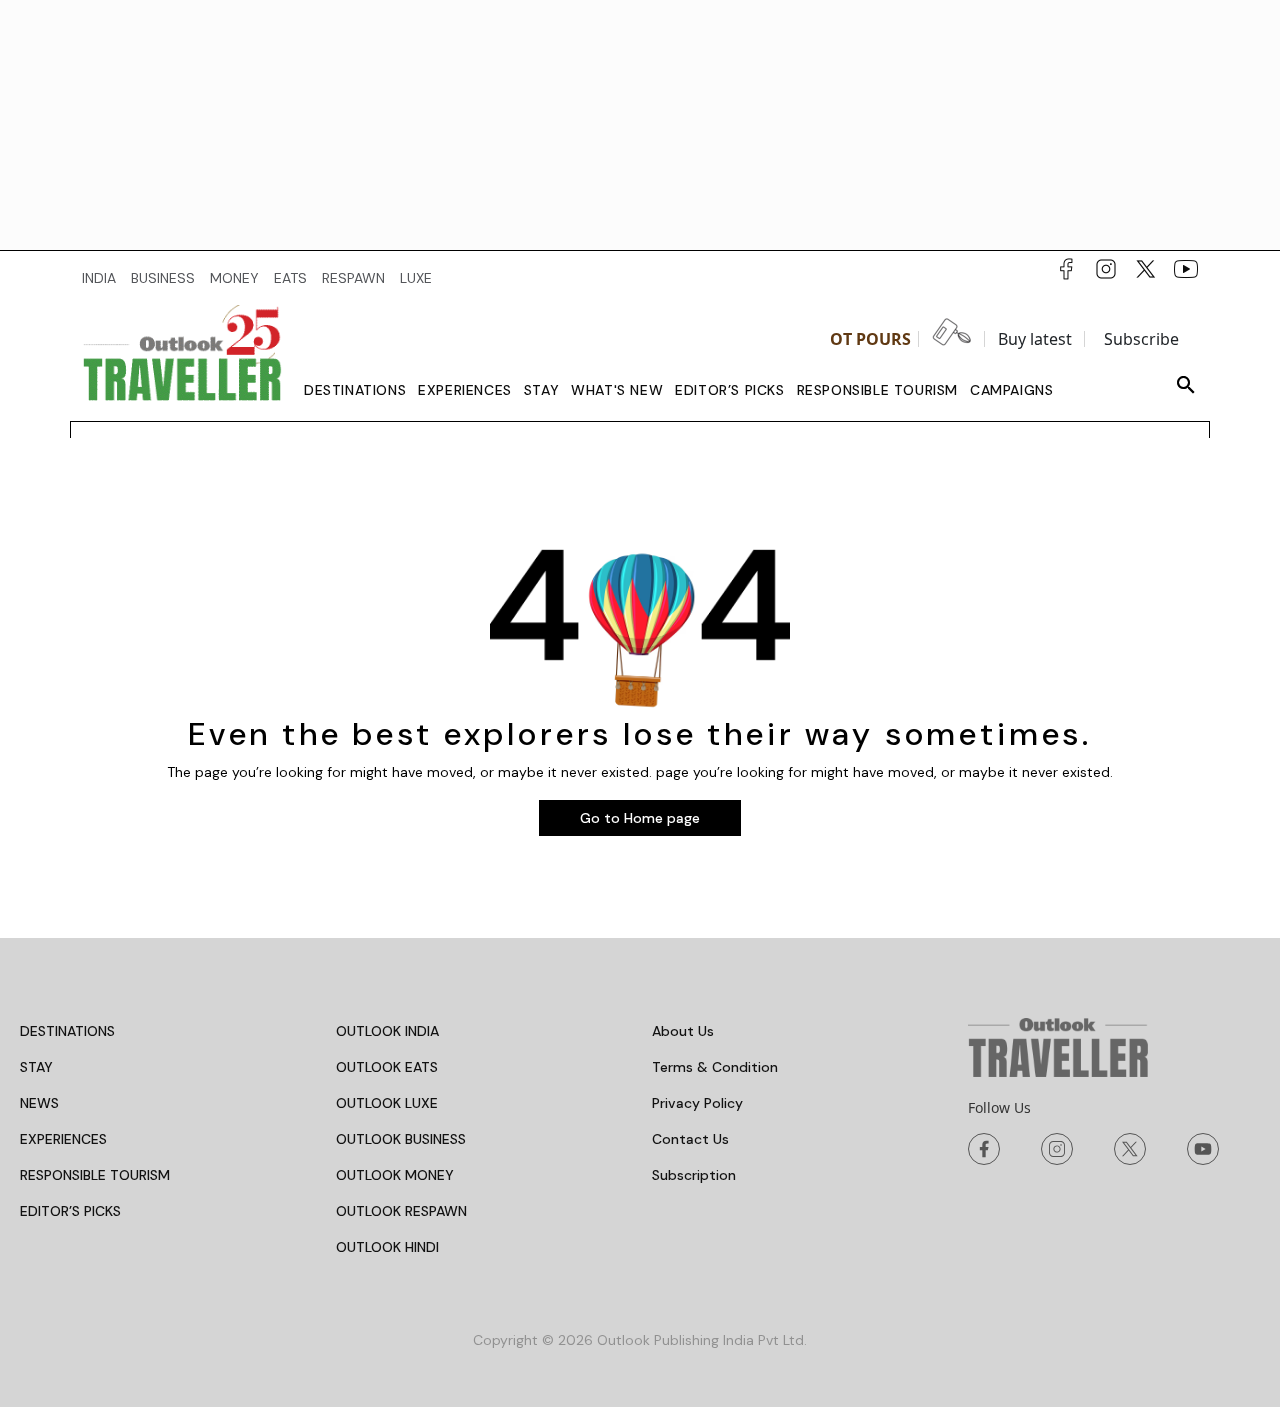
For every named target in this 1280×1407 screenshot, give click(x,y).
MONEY (234, 278)
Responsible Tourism (877, 390)
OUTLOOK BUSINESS (401, 1139)
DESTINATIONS (67, 1031)
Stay (541, 390)
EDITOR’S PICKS (70, 1211)
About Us (683, 1031)
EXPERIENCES (63, 1139)
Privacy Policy (697, 1103)
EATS (290, 278)
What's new (617, 390)
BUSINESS (163, 278)
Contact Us (690, 1139)
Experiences (465, 390)
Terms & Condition (715, 1067)
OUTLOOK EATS (387, 1067)
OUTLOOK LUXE (387, 1103)
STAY (36, 1067)
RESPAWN (353, 278)
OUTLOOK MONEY (395, 1175)
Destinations (355, 390)
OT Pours (870, 339)
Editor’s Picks (729, 390)
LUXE (416, 278)
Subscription (694, 1175)
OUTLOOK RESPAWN (401, 1211)
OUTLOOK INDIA (387, 1031)
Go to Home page (640, 818)
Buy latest (1035, 339)
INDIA (99, 278)
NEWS (39, 1103)
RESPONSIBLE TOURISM (95, 1175)
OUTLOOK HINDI (387, 1247)
